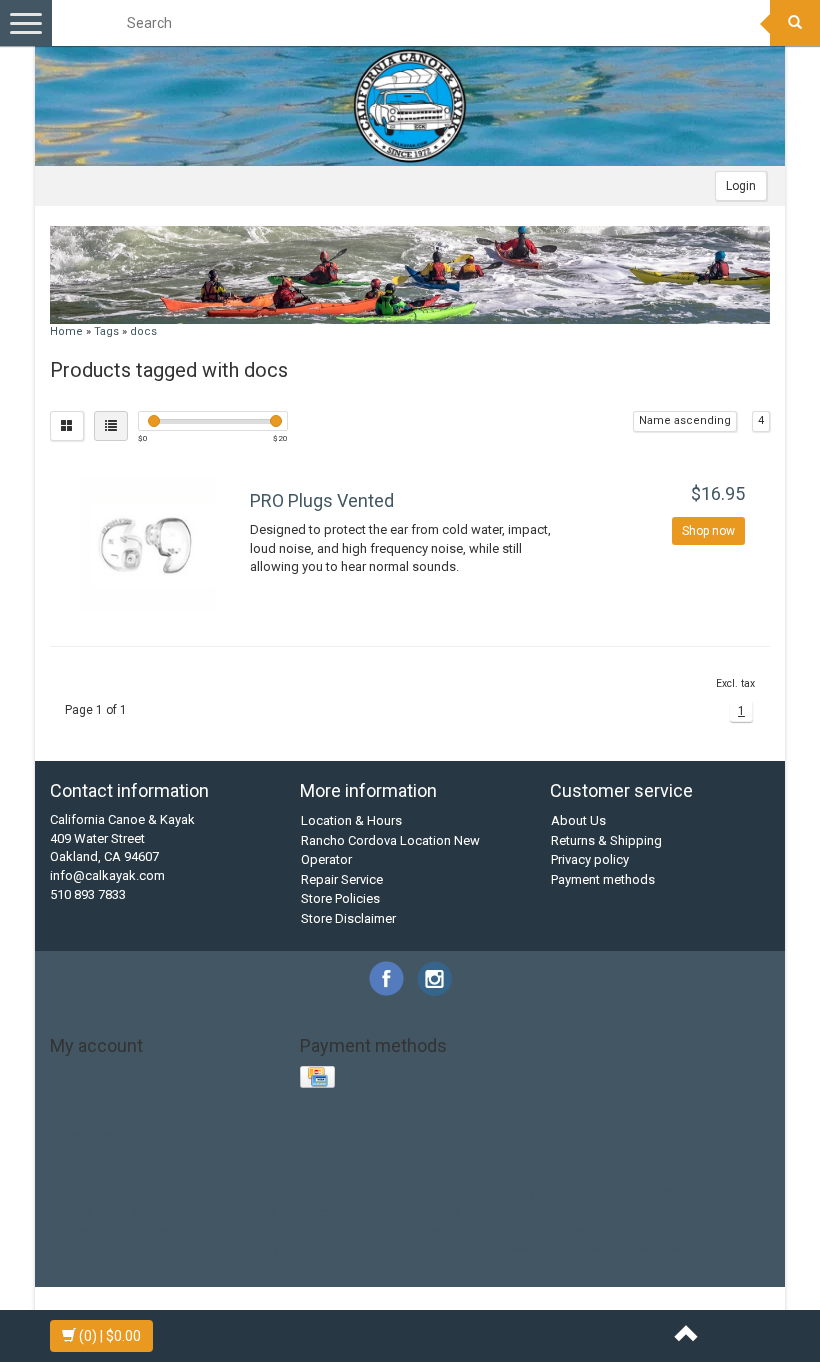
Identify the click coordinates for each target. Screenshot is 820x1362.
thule (192, 1248)
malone (350, 1229)
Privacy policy (590, 859)
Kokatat (285, 1192)
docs (143, 331)
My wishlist (83, 1133)
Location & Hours (351, 820)
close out (735, 1192)
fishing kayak (379, 1211)
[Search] (795, 23)
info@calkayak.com (107, 875)
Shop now (708, 531)
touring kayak (254, 1248)
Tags (106, 331)
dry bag (253, 1211)
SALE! (473, 1192)
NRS (402, 1192)
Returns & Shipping (606, 840)
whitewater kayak (690, 1248)
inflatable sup (658, 1211)
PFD (435, 1192)
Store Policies (340, 898)
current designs (177, 1211)
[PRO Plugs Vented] (147, 543)
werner (611, 1248)
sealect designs (651, 1229)
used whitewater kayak (517, 1248)
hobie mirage (506, 1211)
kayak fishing (184, 1229)
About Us (578, 820)
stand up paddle (121, 1248)
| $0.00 (110, 1336)
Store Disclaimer (348, 918)
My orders (80, 1094)
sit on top (733, 1229)
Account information (110, 1075)
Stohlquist (574, 1192)
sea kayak (567, 1229)
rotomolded (494, 1229)
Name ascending (685, 420)
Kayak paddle (214, 1192)
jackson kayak (95, 1229)
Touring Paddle (656, 1192)
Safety (517, 1192)
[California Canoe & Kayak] (410, 106)
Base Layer (83, 1192)
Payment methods (603, 879)
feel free (308, 1211)
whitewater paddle (410, 1266)
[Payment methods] (319, 1078)
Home (66, 331)
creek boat (92, 1211)
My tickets (80, 1114)
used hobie (409, 1248)
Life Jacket (349, 1192)
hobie (442, 1211)
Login (741, 186)
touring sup (335, 1248)
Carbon (145, 1192)
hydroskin (581, 1211)
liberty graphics (275, 1229)
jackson (730, 1211)
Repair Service (342, 879)
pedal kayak (416, 1229)
